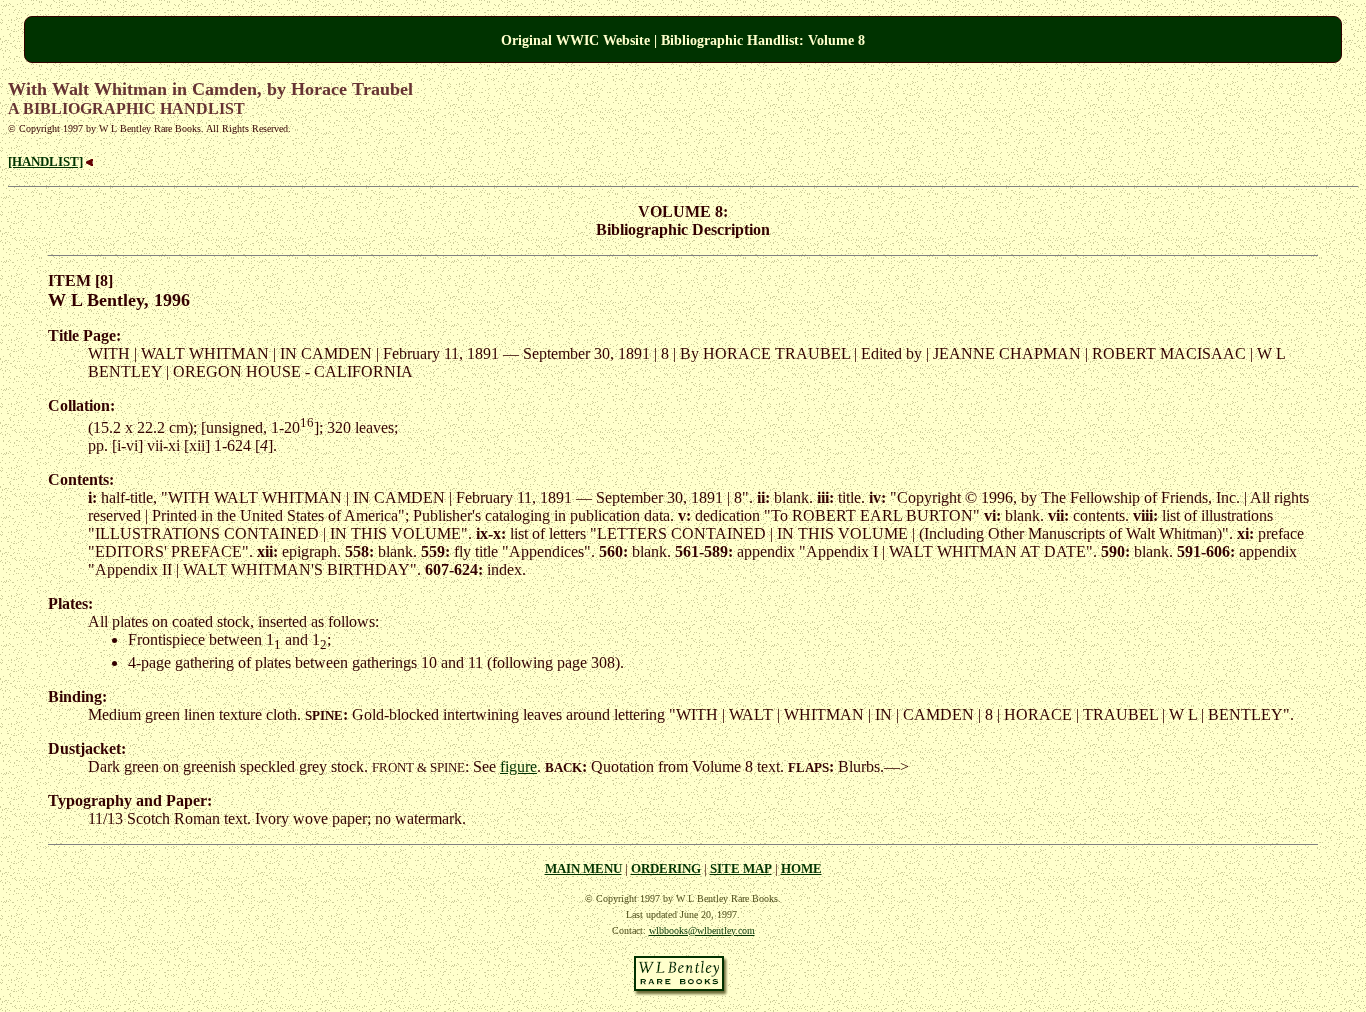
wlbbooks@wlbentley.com (702, 930)
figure (518, 766)
